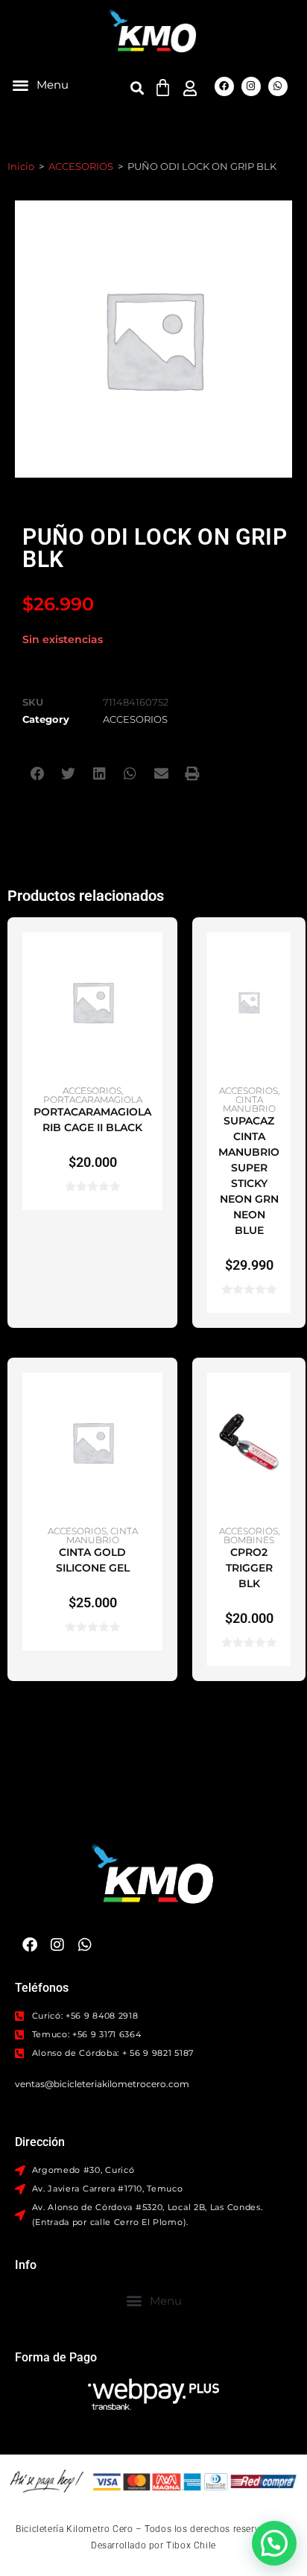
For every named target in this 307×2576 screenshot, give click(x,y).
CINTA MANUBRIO (249, 1104)
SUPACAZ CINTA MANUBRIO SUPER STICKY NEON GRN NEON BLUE (249, 1175)
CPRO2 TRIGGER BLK (249, 1568)
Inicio (21, 166)
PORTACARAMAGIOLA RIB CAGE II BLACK (92, 1120)
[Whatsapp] (278, 86)
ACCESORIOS (81, 166)
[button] (40, 85)
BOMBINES (249, 1540)
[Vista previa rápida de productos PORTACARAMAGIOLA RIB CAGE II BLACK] (155, 958)
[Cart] (163, 88)
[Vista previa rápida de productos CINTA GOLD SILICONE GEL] (155, 1399)
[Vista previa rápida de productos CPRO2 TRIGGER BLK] (283, 1399)
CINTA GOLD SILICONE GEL (93, 1560)
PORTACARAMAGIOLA (93, 1099)
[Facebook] (224, 86)
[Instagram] (251, 86)
